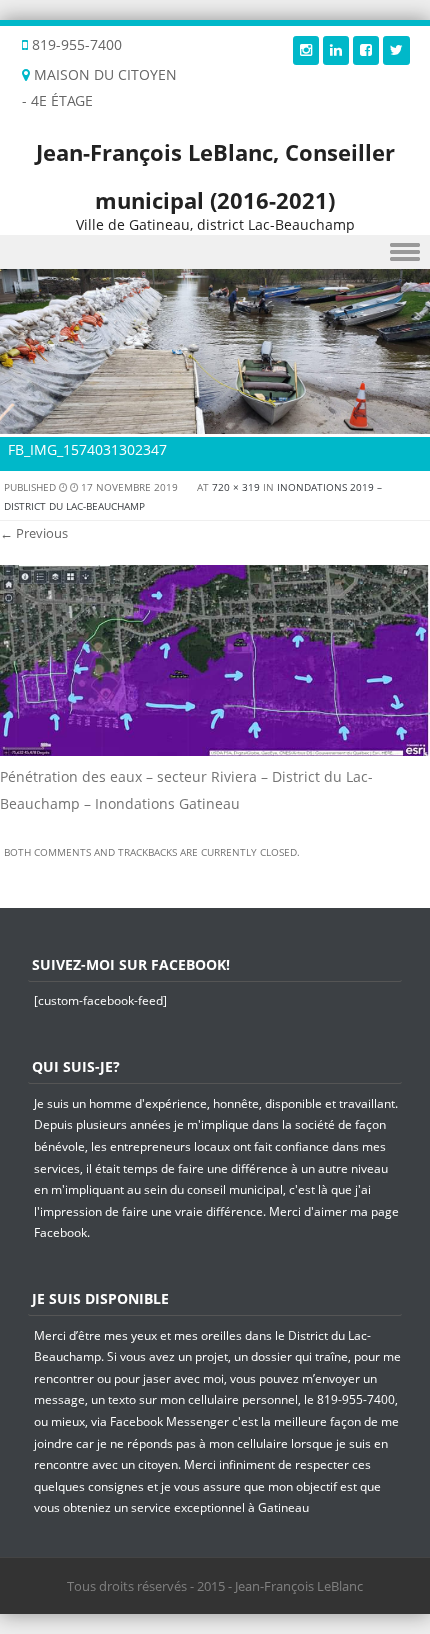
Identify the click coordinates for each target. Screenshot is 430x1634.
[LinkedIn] (336, 49)
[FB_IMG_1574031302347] (215, 750)
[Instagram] (306, 49)
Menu (215, 252)
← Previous (34, 533)
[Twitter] (396, 49)
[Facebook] (366, 49)
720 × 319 (236, 487)
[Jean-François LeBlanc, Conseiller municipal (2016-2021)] (215, 422)
